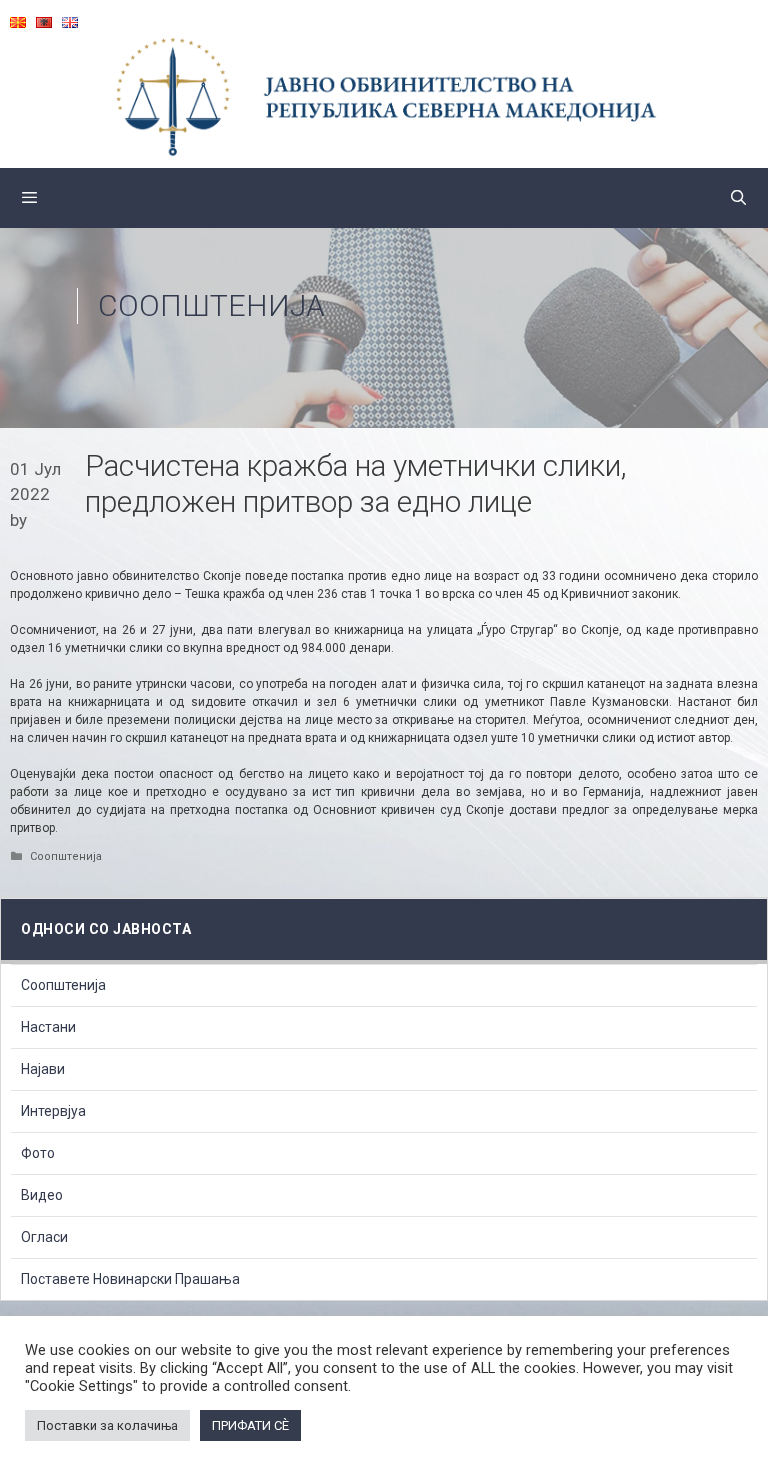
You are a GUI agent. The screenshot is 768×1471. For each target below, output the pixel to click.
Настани (48, 1027)
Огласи (44, 1237)
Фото (38, 1153)
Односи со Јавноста (106, 929)
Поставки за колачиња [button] (107, 1425)
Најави (43, 1069)
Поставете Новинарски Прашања (130, 1279)
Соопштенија (211, 305)
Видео (42, 1195)
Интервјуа (53, 1111)
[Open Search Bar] (738, 198)
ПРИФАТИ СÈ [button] (250, 1425)
